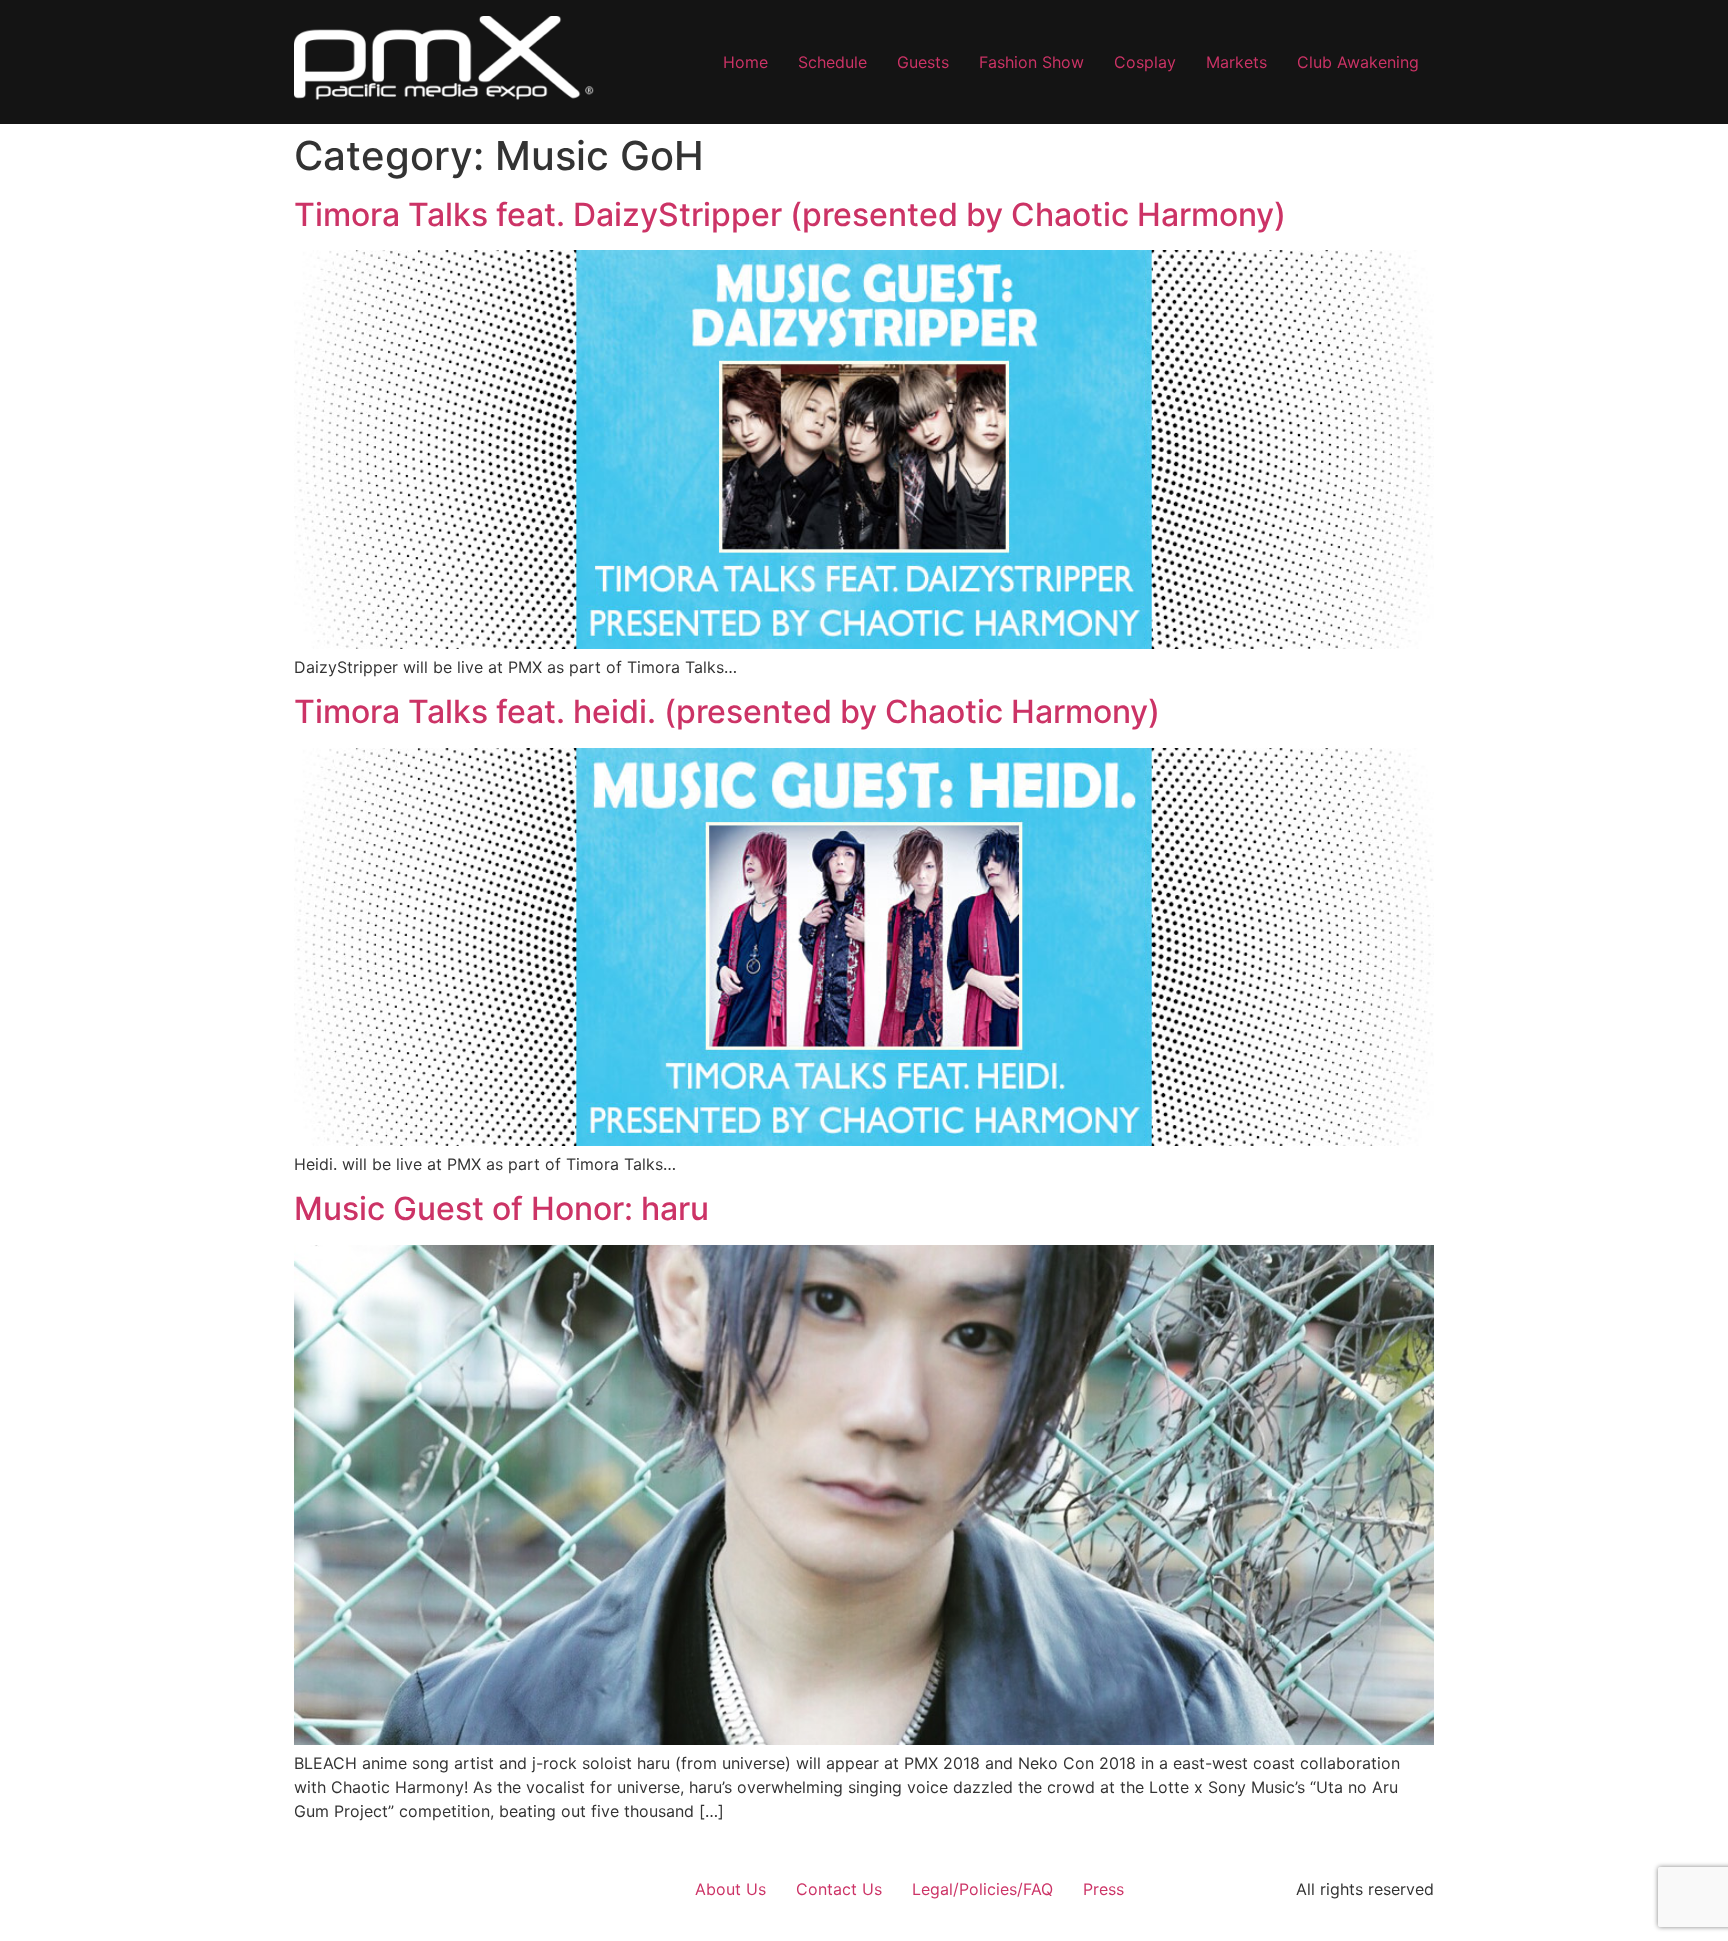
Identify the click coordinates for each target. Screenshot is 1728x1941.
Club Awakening (1358, 62)
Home (745, 62)
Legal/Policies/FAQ (982, 1889)
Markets (1236, 62)
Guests (923, 62)
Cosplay (1145, 62)
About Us (730, 1889)
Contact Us (839, 1889)
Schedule (832, 62)
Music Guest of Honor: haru (501, 1208)
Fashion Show (1031, 62)
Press (1103, 1889)
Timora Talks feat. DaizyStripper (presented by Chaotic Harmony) (790, 214)
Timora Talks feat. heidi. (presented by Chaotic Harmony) (727, 711)
